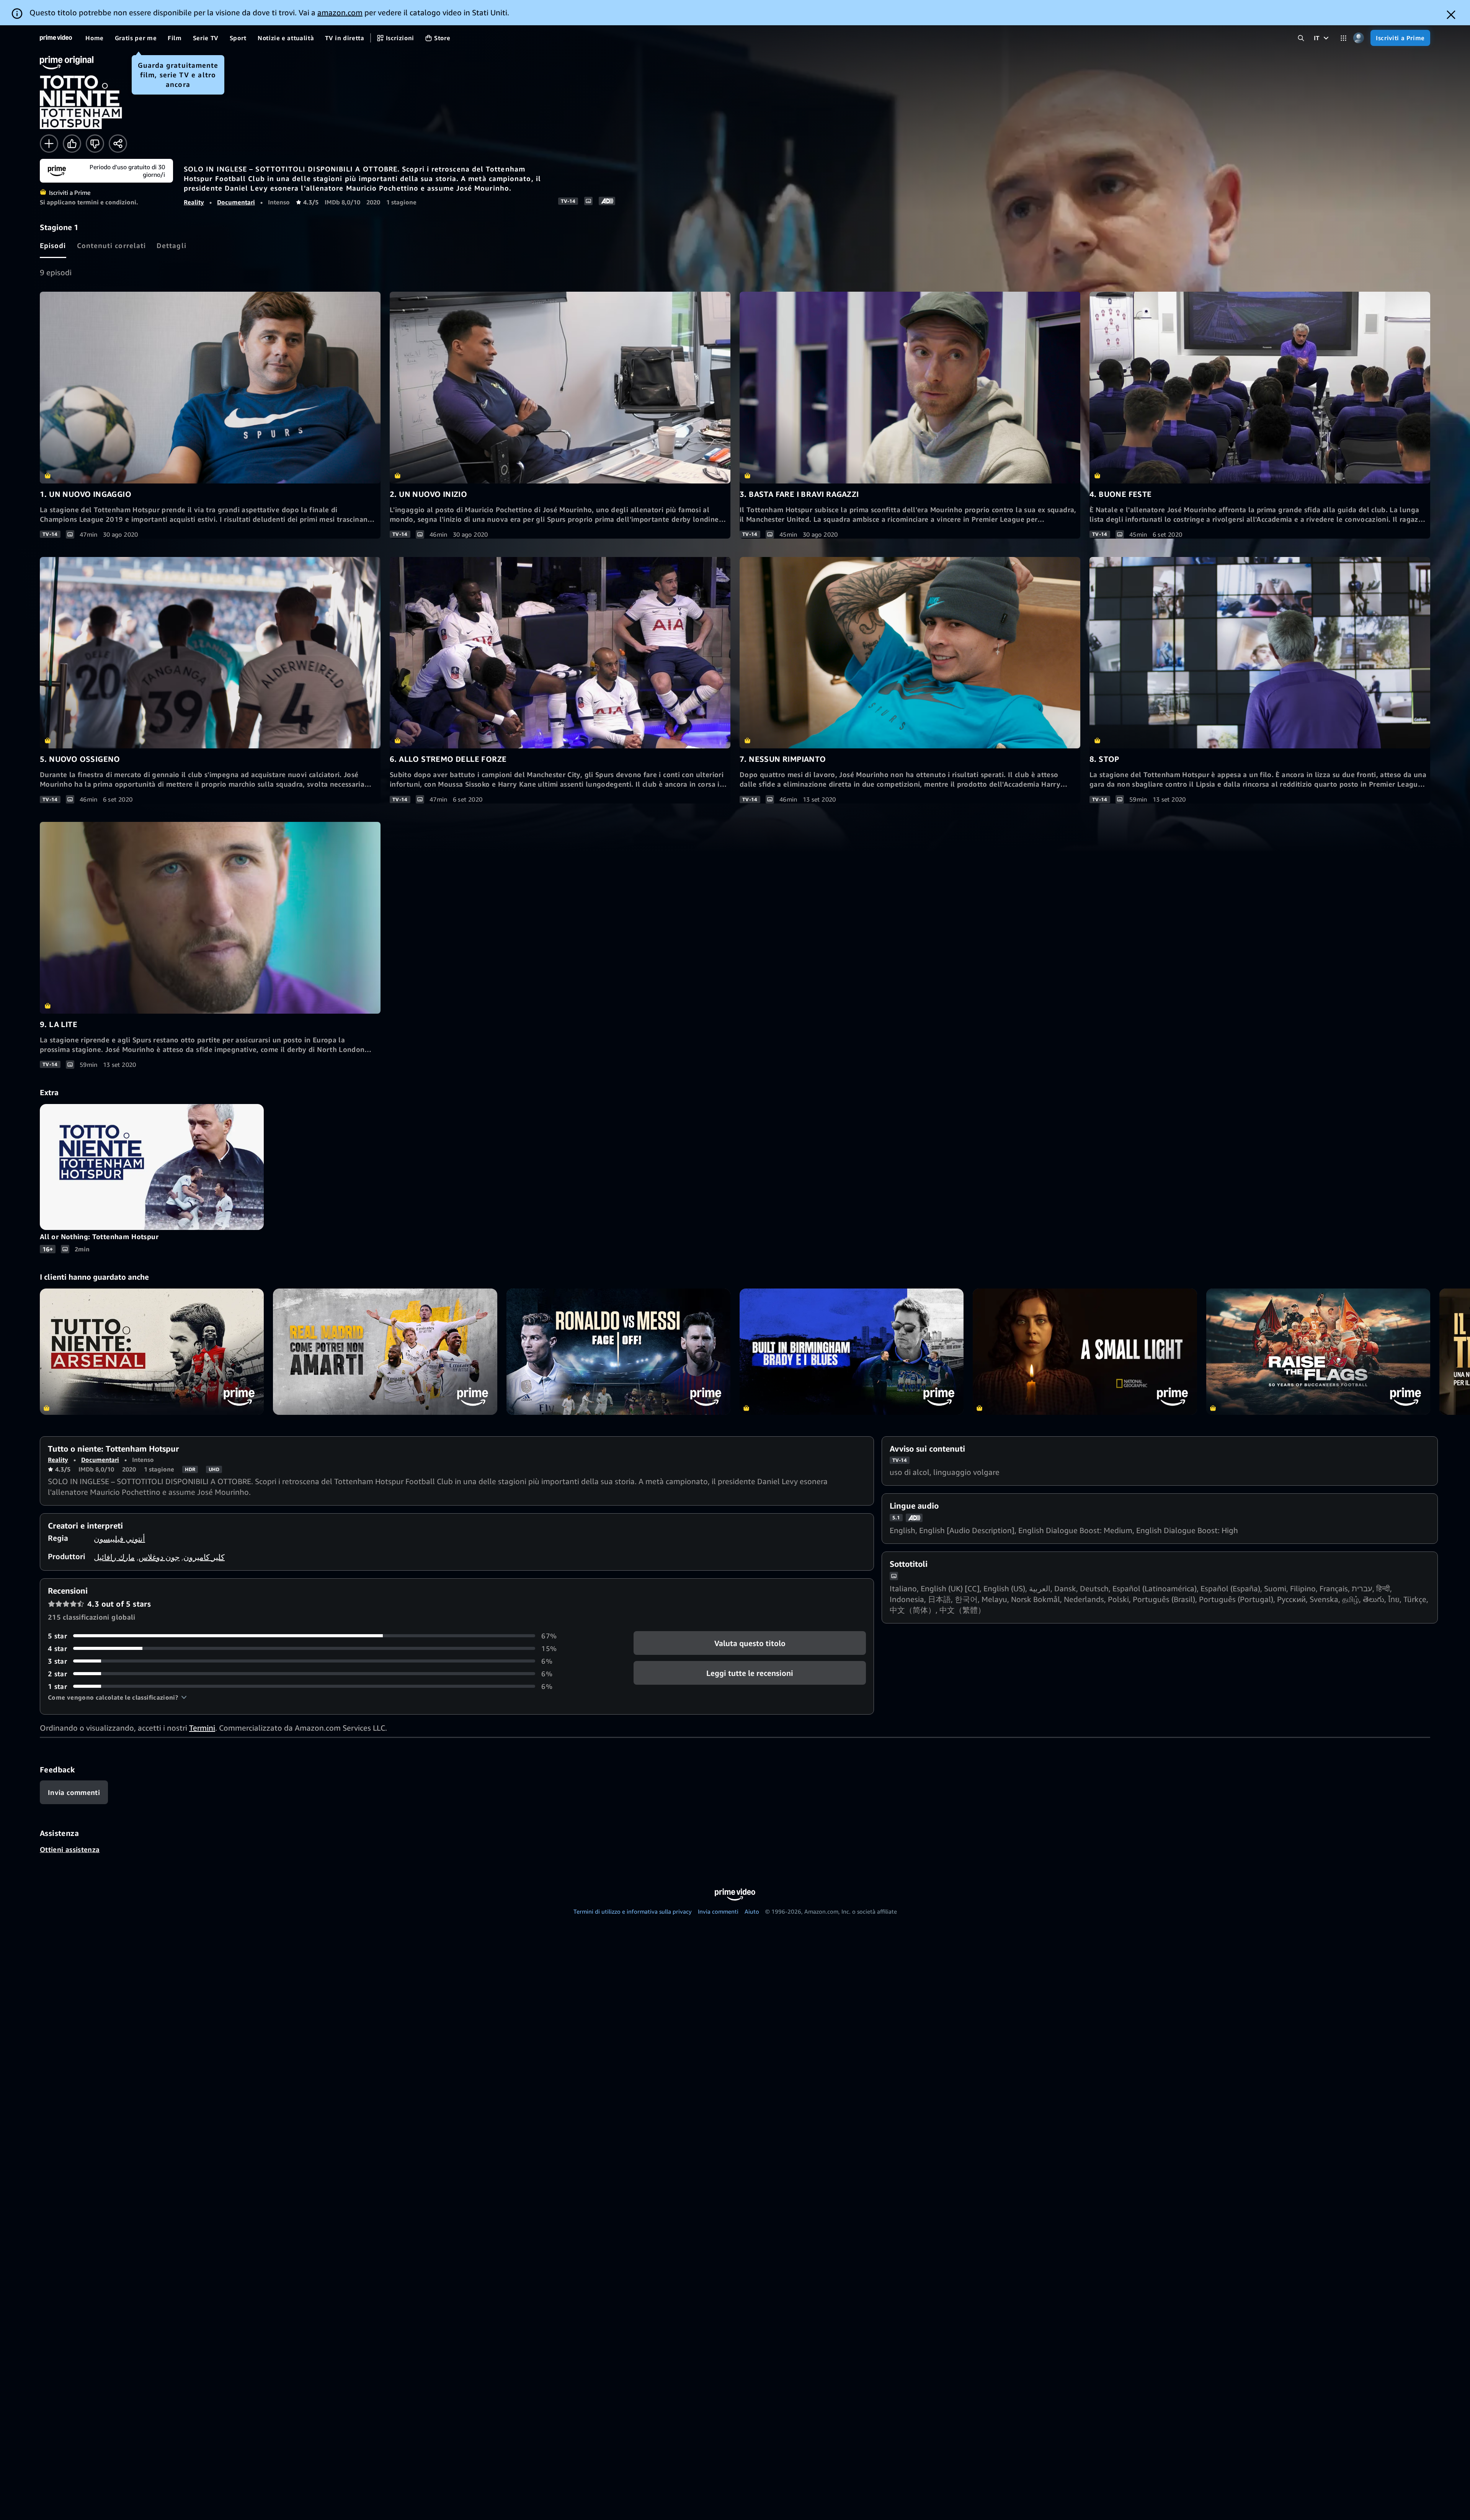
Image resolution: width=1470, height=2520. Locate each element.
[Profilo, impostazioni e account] (1358, 38)
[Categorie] (1343, 38)
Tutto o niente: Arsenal (152, 1351)
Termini (202, 1728)
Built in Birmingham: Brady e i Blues (852, 1351)
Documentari (236, 202)
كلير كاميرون (204, 1557)
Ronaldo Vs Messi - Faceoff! (618, 1351)
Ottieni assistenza (70, 1849)
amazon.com (340, 12)
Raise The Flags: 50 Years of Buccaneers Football (1318, 1351)
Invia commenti (718, 1911)
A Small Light (1085, 1351)
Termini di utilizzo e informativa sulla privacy (633, 1911)
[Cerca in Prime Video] (1301, 38)
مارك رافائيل (114, 1557)
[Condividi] (118, 144)
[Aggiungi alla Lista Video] (49, 144)
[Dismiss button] (1451, 15)
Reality (194, 202)
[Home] (56, 38)
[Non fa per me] (95, 144)
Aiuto (752, 1911)
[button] (117, 1697)
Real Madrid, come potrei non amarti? (385, 1351)
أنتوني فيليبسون (119, 1539)
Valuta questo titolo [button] (750, 1643)
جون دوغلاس (159, 1557)
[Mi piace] (72, 144)
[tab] (53, 245)
